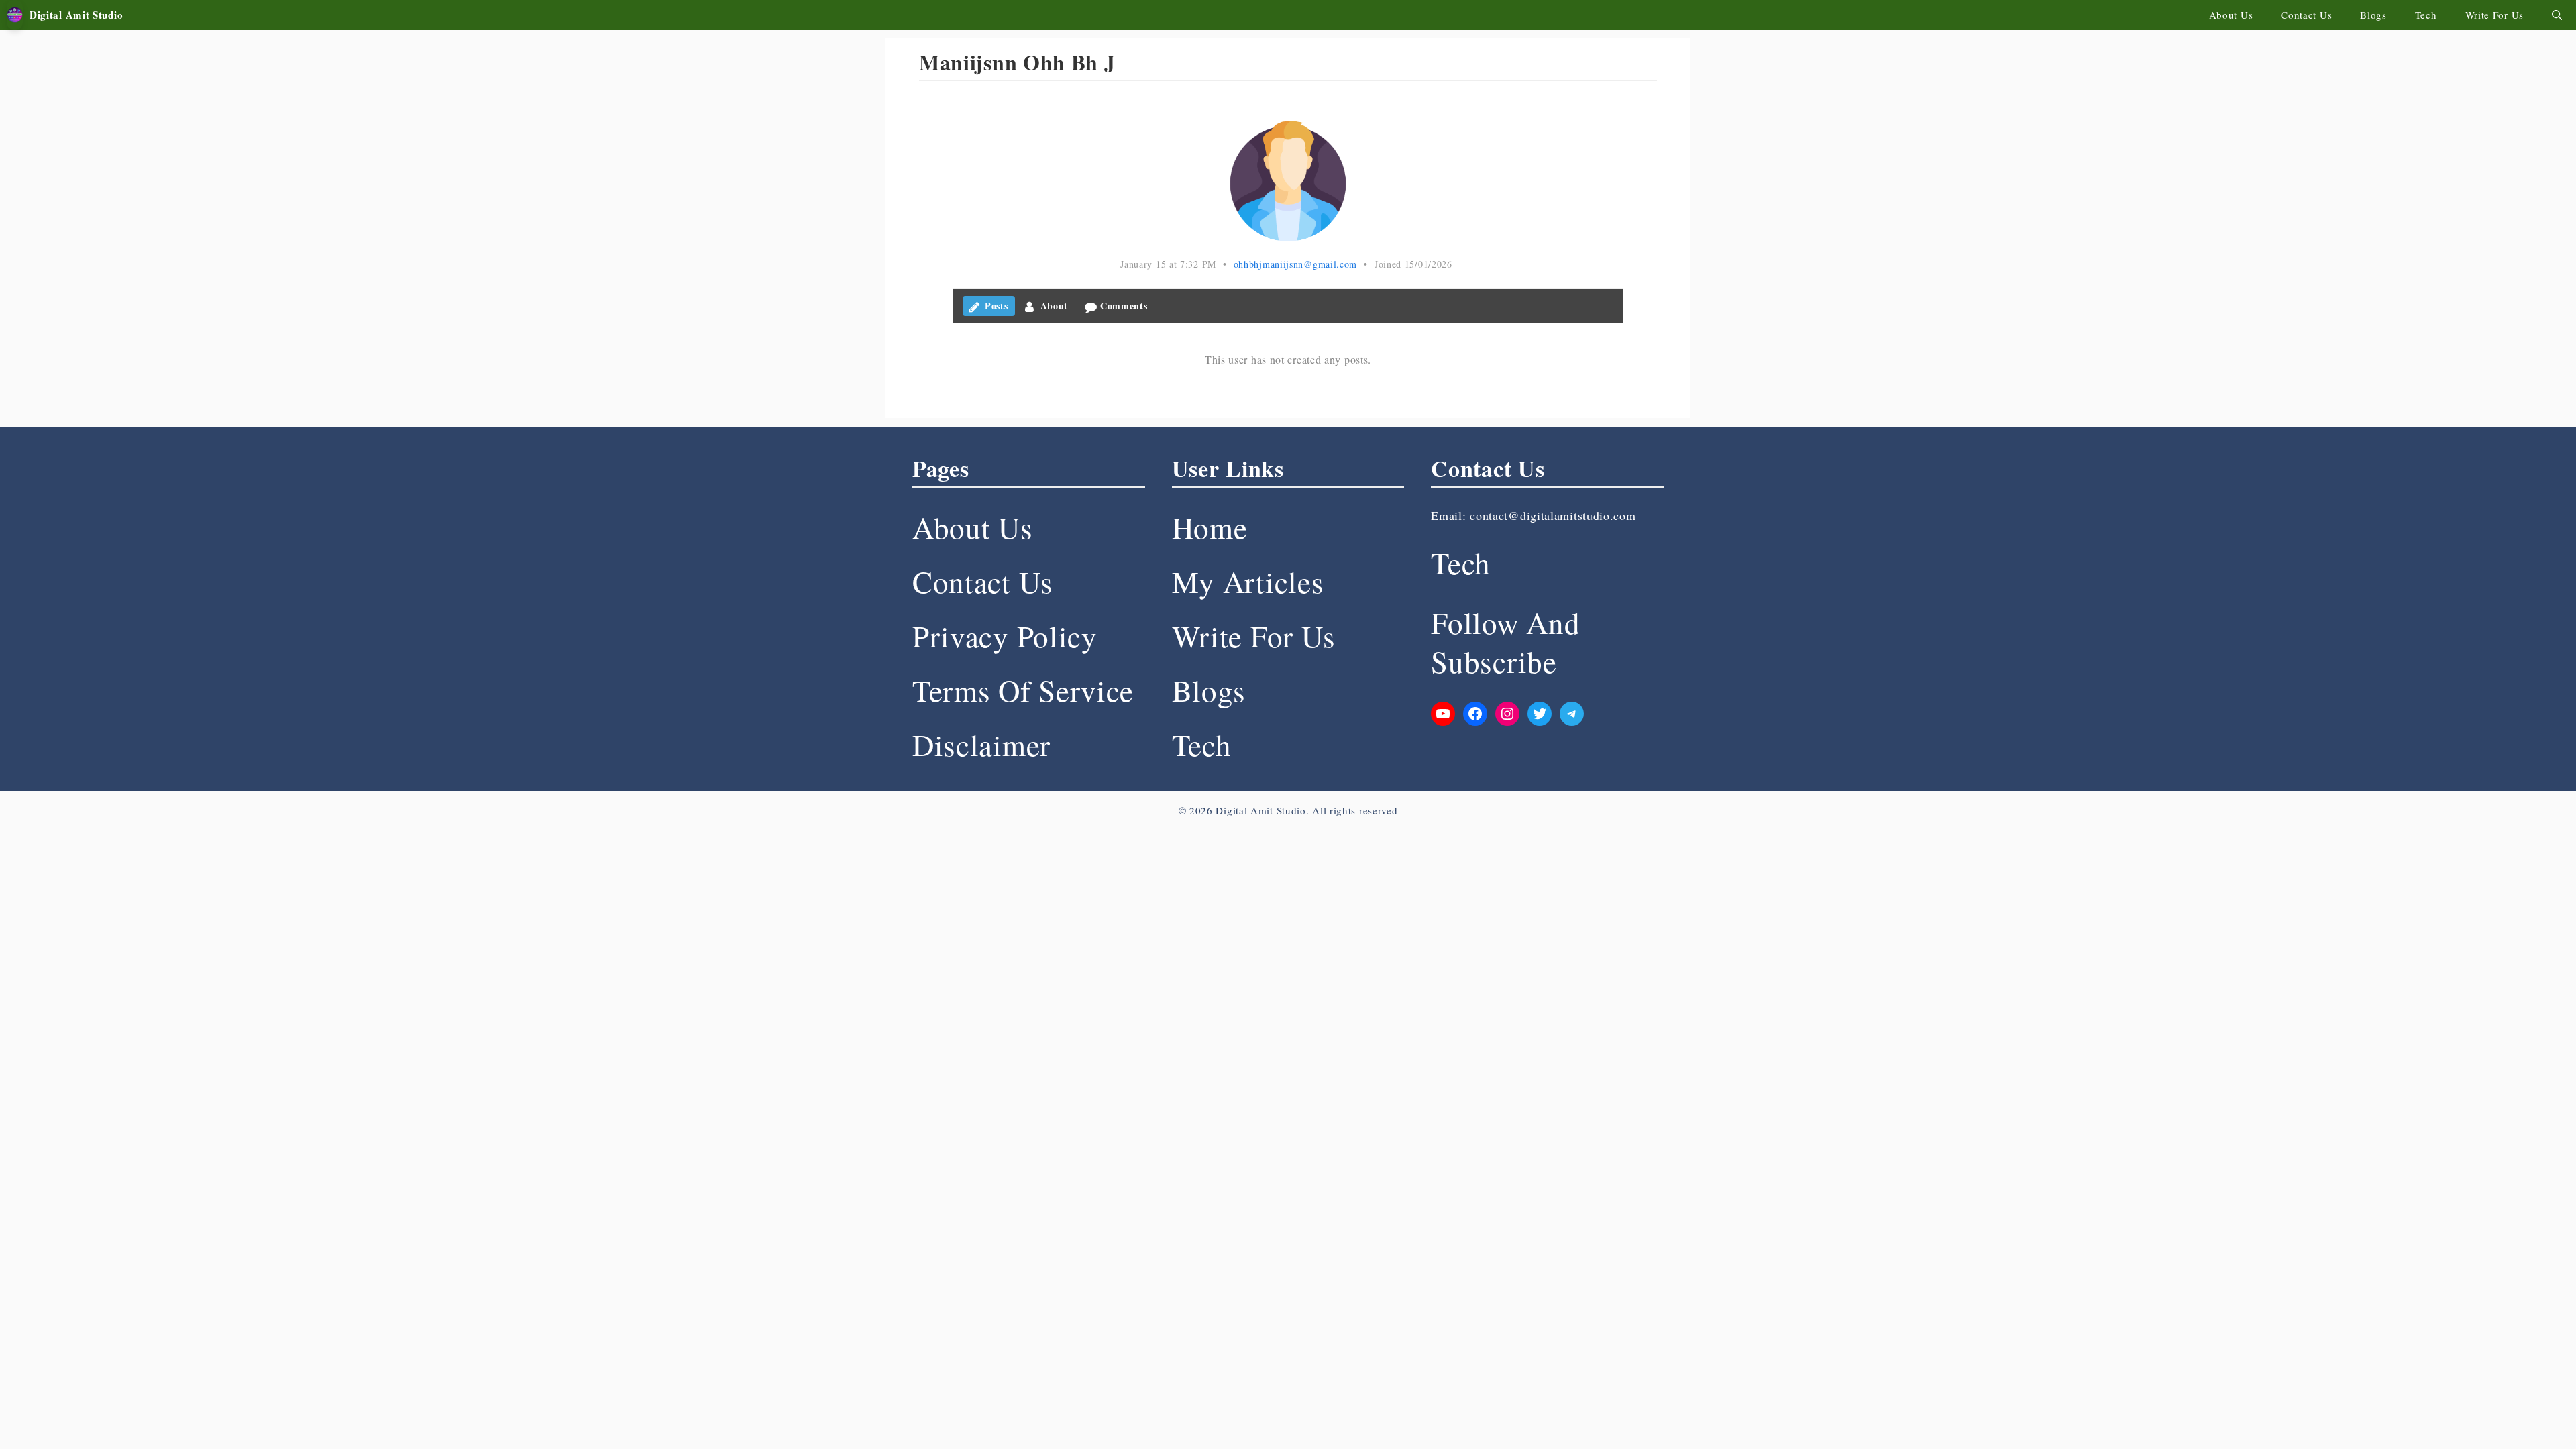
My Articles (1248, 582)
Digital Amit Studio (76, 15)
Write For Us (2494, 15)
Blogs (2373, 15)
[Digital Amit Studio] (15, 15)
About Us (2231, 15)
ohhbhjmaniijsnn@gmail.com (1296, 264)
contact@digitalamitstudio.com (1553, 515)
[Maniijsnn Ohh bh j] (1288, 181)
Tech (2426, 15)
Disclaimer (981, 745)
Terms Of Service (1023, 690)
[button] (2557, 15)
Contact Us (2306, 15)
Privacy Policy (1005, 636)
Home (1210, 527)
